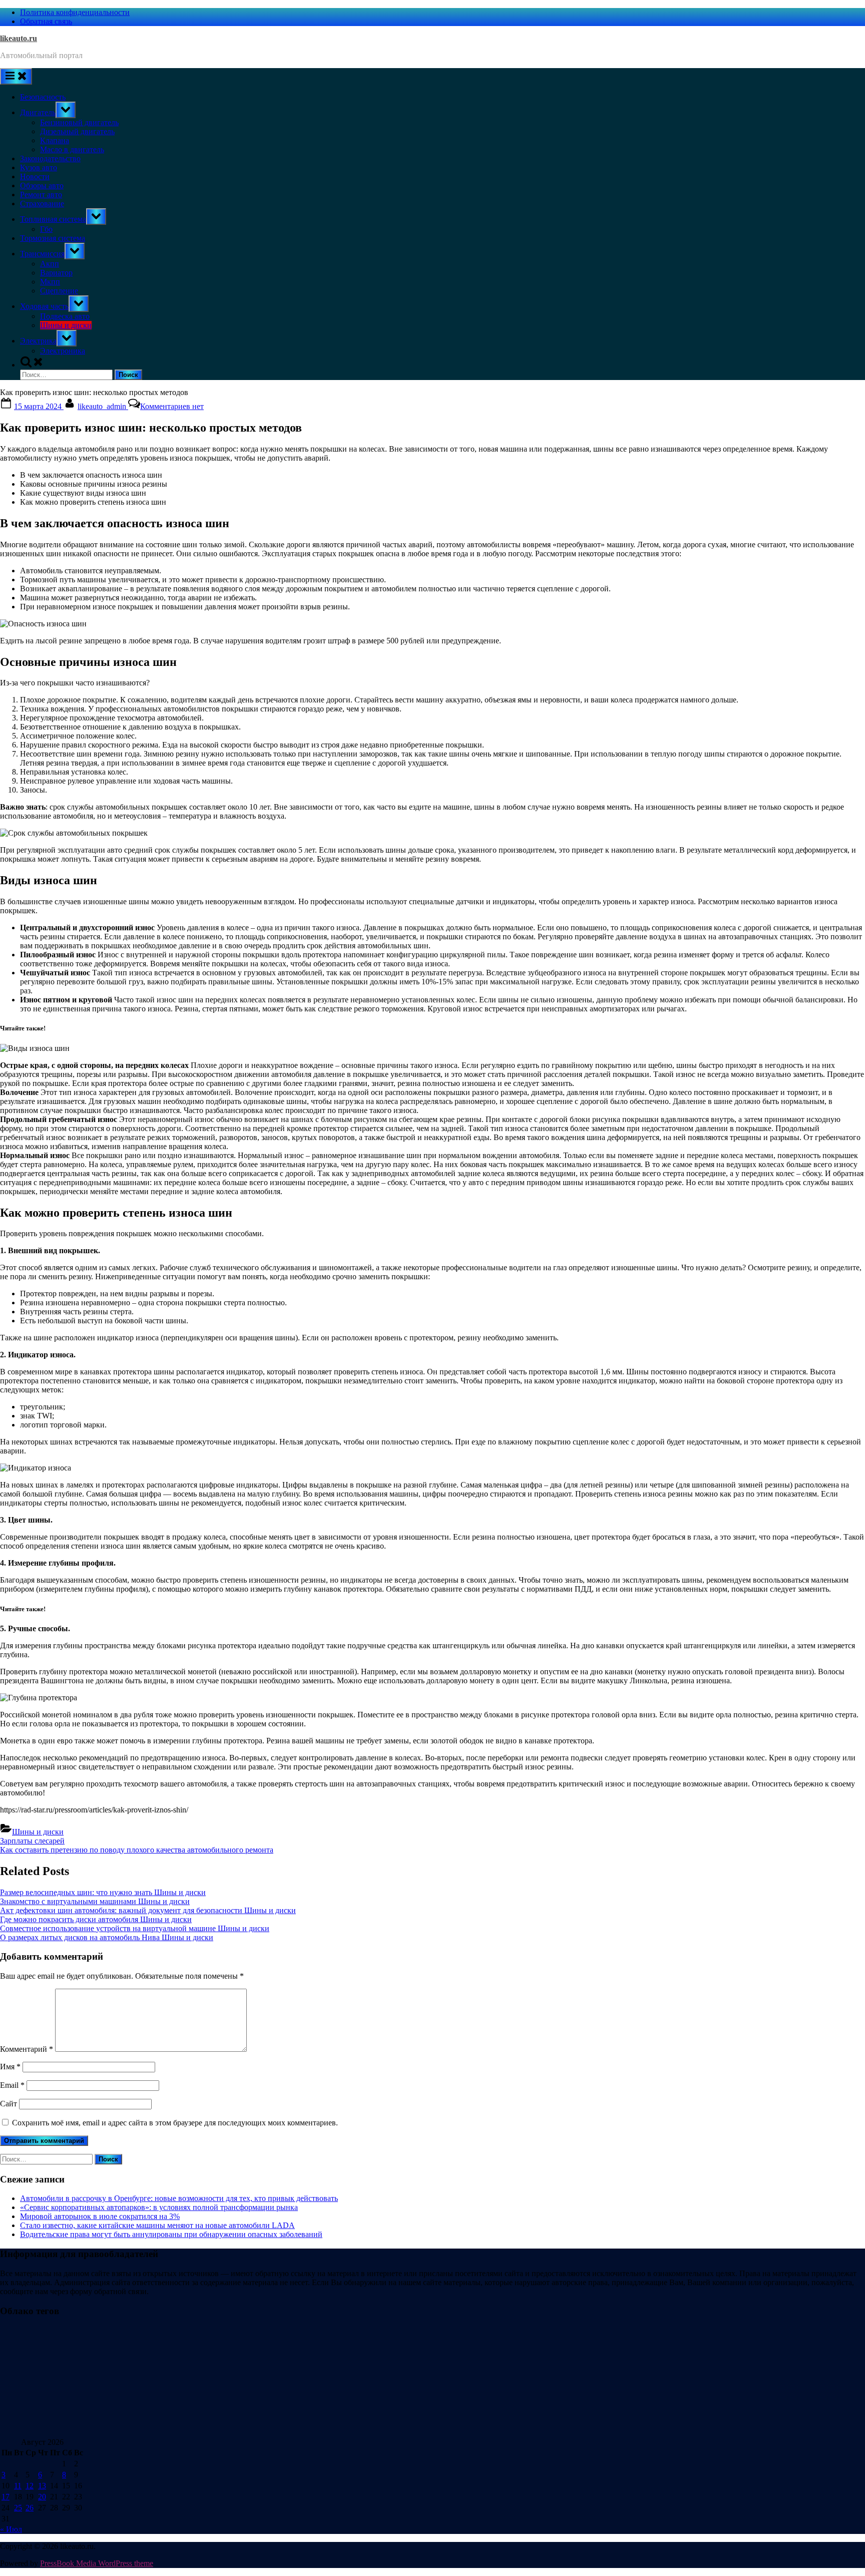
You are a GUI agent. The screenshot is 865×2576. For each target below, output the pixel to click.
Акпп (50, 264)
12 (30, 2486)
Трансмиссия (42, 254)
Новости (35, 176)
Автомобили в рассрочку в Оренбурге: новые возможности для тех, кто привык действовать (179, 2198)
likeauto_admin (103, 406)
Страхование (42, 204)
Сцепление (59, 291)
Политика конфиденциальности (75, 12)
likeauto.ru (19, 38)
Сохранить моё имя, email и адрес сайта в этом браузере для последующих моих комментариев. (175, 2123)
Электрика (38, 341)
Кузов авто (39, 167)
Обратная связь (46, 21)
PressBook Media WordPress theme (97, 2563)
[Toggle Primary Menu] (16, 76)
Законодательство (50, 158)
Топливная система (53, 219)
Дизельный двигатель (77, 131)
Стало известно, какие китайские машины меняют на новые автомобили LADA (157, 2225)
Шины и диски (66, 325)
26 (30, 2508)
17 (6, 2497)
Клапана (55, 140)
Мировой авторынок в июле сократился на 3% (100, 2216)
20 (42, 2497)
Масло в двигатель (72, 149)
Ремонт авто (41, 195)
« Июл (11, 2529)
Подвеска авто (65, 316)
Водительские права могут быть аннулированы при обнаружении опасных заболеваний (171, 2234)
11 (18, 2486)
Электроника (63, 351)
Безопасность (43, 97)
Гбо (46, 229)
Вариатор (56, 273)
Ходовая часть (44, 306)
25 (18, 2508)
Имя (10, 2067)
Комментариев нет (172, 406)
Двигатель (38, 112)
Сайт (9, 2104)
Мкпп (50, 282)
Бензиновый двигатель (79, 122)
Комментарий (27, 2049)
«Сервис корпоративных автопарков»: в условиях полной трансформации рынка (159, 2207)
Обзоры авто (42, 186)
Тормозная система (53, 238)
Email (12, 2085)
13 (42, 2486)
